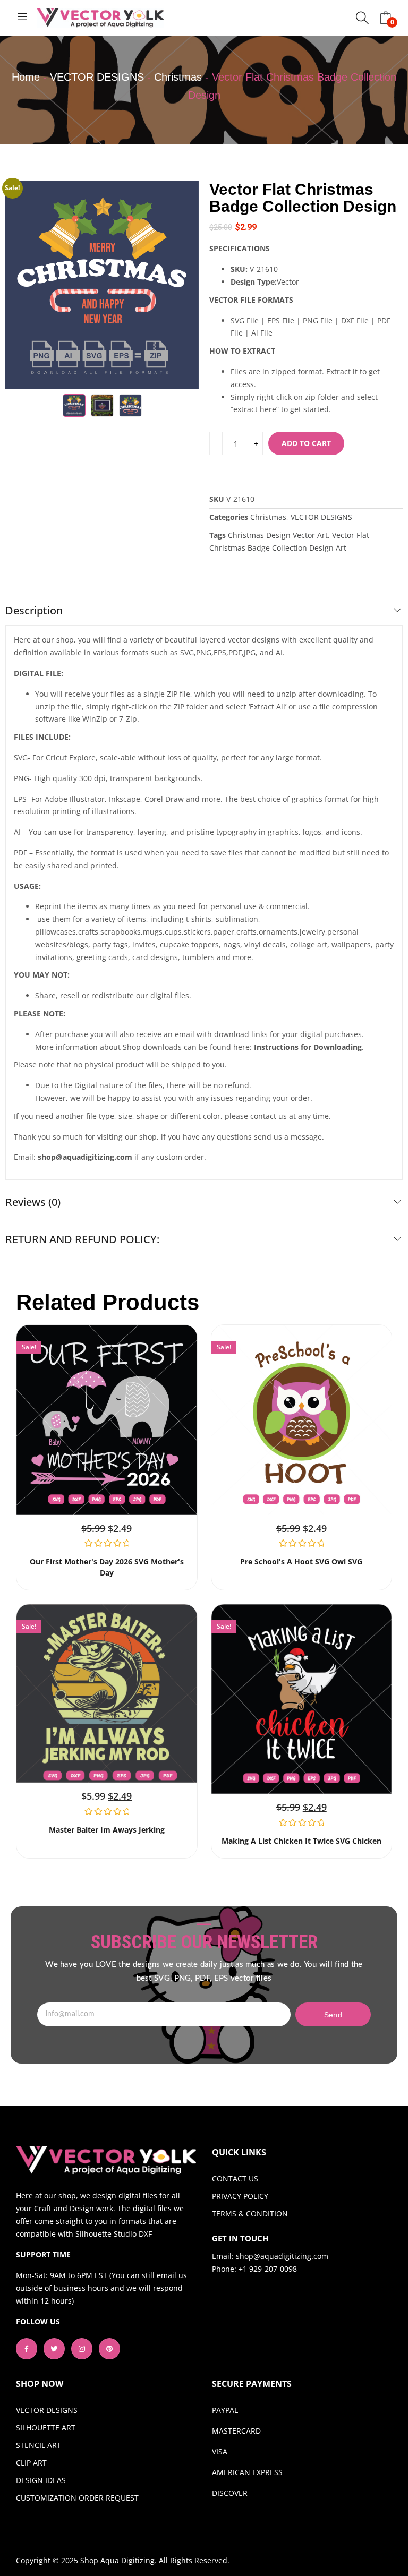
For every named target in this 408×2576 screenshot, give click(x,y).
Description (34, 610)
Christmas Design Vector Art (278, 535)
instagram (82, 2349)
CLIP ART (31, 2463)
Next (185, 285)
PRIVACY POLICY (240, 2196)
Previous (19, 285)
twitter (54, 2349)
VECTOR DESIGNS (97, 77)
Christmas (178, 77)
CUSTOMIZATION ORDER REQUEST (77, 2498)
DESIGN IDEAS (41, 2480)
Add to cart (306, 443)
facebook (27, 2349)
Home (26, 77)
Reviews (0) (33, 1202)
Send (333, 2015)
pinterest (109, 2349)
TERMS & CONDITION (250, 2214)
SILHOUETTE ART (46, 2428)
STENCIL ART (39, 2445)
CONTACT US (235, 2179)
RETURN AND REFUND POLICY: (82, 1239)
